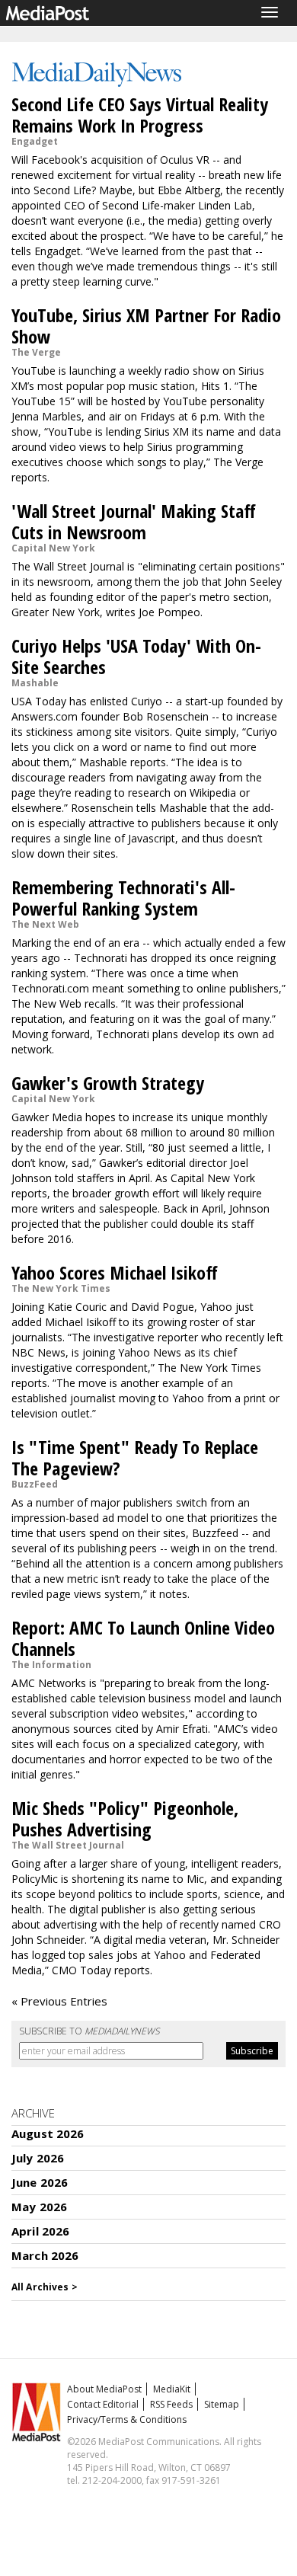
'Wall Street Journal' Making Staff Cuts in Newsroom (134, 521)
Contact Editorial (103, 2404)
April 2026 (41, 2231)
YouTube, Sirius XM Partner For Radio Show (146, 326)
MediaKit (172, 2389)
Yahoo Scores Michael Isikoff (115, 1272)
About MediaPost (104, 2389)
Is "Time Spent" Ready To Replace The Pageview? (135, 1457)
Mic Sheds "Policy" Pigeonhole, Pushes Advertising (125, 1819)
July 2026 (38, 2158)
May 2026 (39, 2207)
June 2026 (40, 2182)
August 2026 (48, 2133)
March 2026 (45, 2255)
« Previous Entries (59, 2001)
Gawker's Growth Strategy (108, 1083)
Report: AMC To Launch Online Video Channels (143, 1638)
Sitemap (222, 2404)
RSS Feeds (171, 2404)
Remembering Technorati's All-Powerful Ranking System (123, 898)
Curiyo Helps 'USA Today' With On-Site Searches (136, 656)
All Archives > (45, 2287)
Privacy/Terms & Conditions (127, 2419)
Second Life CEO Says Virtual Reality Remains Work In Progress (140, 115)
